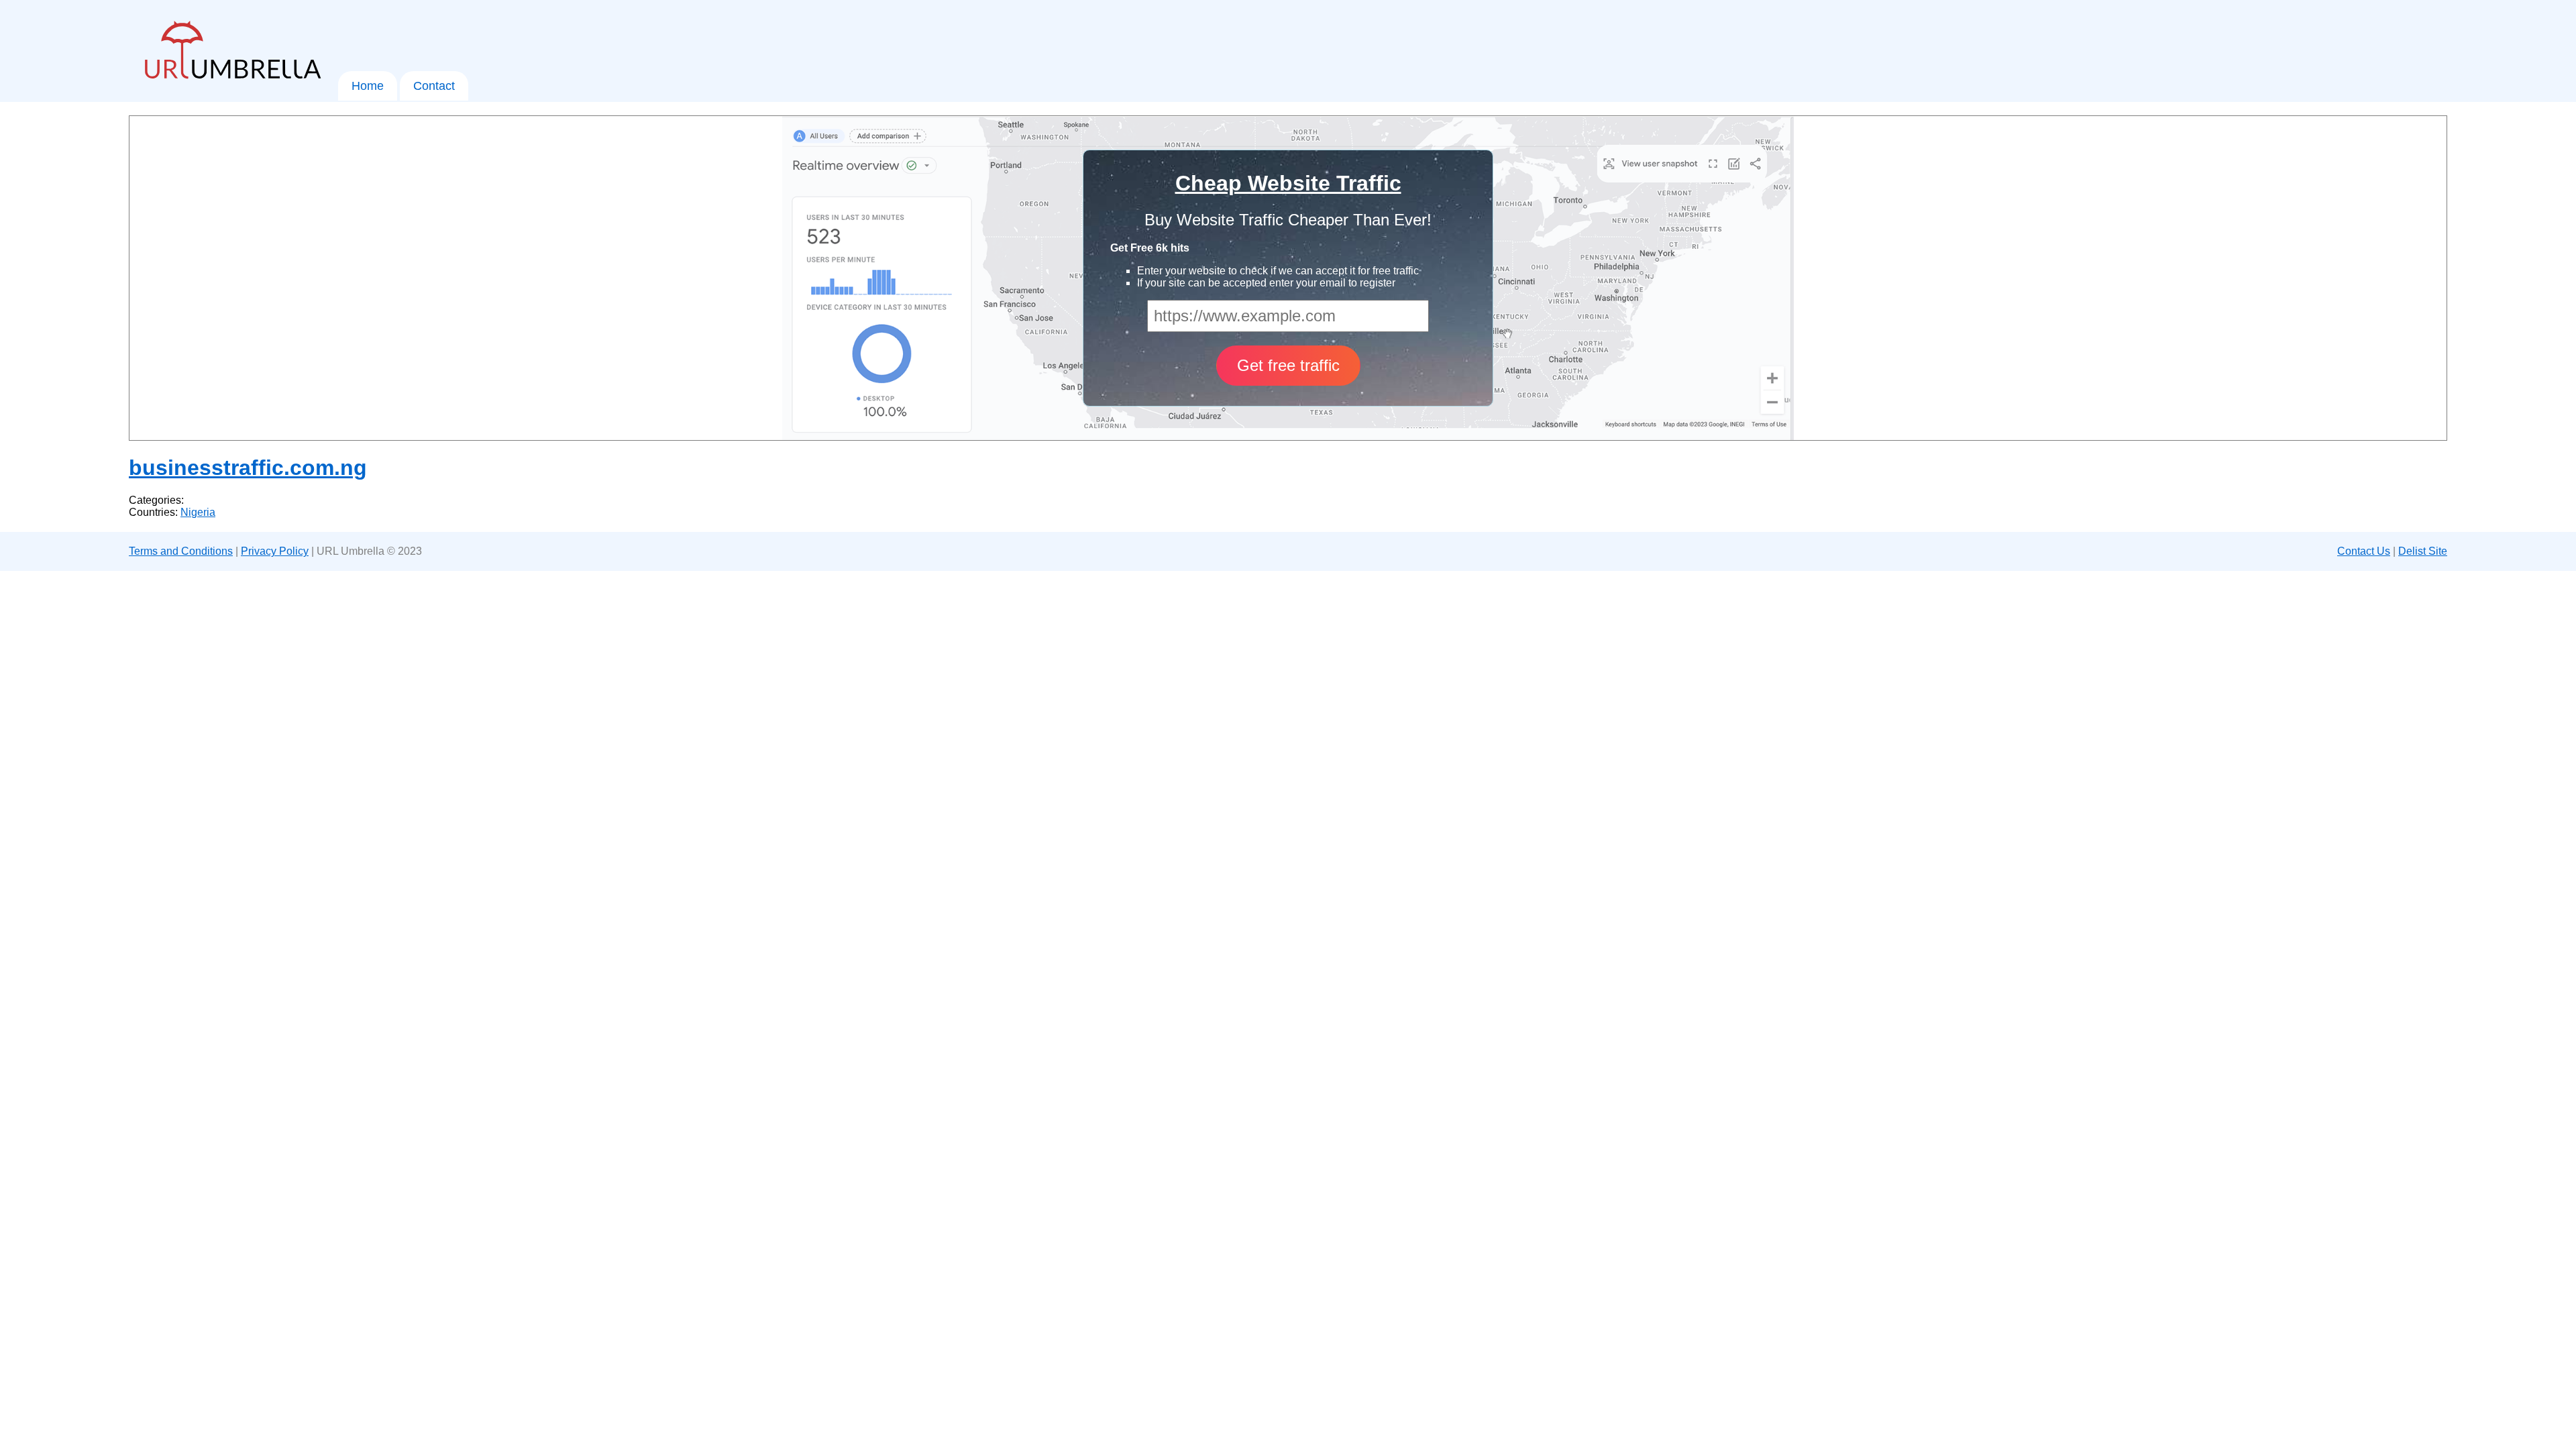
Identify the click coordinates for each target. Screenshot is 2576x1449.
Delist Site (2423, 551)
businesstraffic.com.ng (248, 468)
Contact (434, 86)
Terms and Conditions (181, 551)
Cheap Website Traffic (1288, 183)
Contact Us (2364, 551)
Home (368, 86)
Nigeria (198, 512)
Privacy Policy (275, 551)
